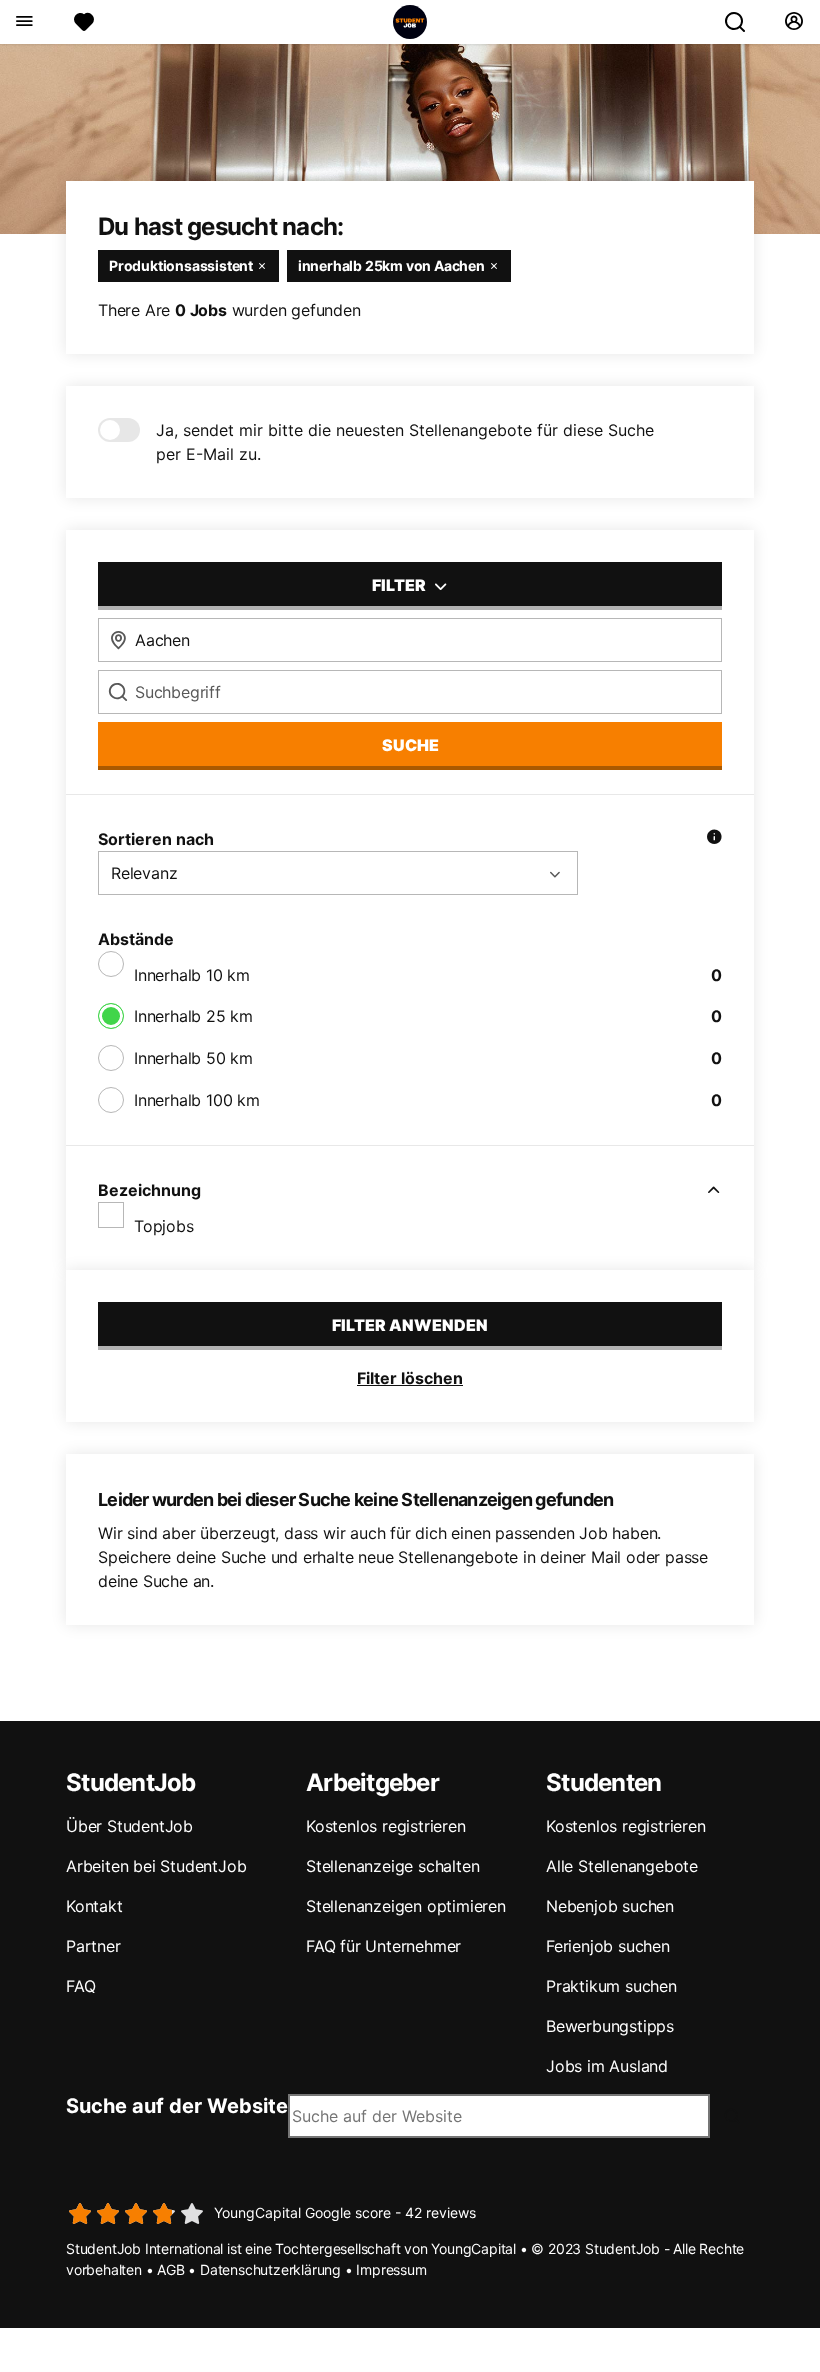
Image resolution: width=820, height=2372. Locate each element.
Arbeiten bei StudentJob (156, 1866)
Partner (93, 1946)
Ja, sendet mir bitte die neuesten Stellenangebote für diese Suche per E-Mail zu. (405, 442)
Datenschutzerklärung (270, 2269)
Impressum (391, 2269)
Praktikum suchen (611, 1986)
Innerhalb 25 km (193, 1016)
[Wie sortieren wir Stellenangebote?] (714, 839)
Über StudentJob (129, 1826)
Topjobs (164, 1226)
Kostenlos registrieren (386, 1826)
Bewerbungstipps (610, 2026)
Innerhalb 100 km (197, 1100)
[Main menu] (23, 22)
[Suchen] (743, 22)
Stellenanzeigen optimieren (406, 1906)
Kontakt (94, 1906)
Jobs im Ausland (607, 2066)
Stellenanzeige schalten (392, 1866)
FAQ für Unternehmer (383, 1946)
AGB (170, 2269)
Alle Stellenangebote (622, 1866)
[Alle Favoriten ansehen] (84, 22)
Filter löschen (410, 1378)
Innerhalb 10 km (192, 975)
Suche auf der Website (177, 2106)
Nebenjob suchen (610, 1906)
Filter (400, 585)
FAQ (80, 1986)
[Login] (793, 22)
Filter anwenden (410, 1325)
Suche (410, 745)
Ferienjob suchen (608, 1946)
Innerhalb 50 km (193, 1058)
